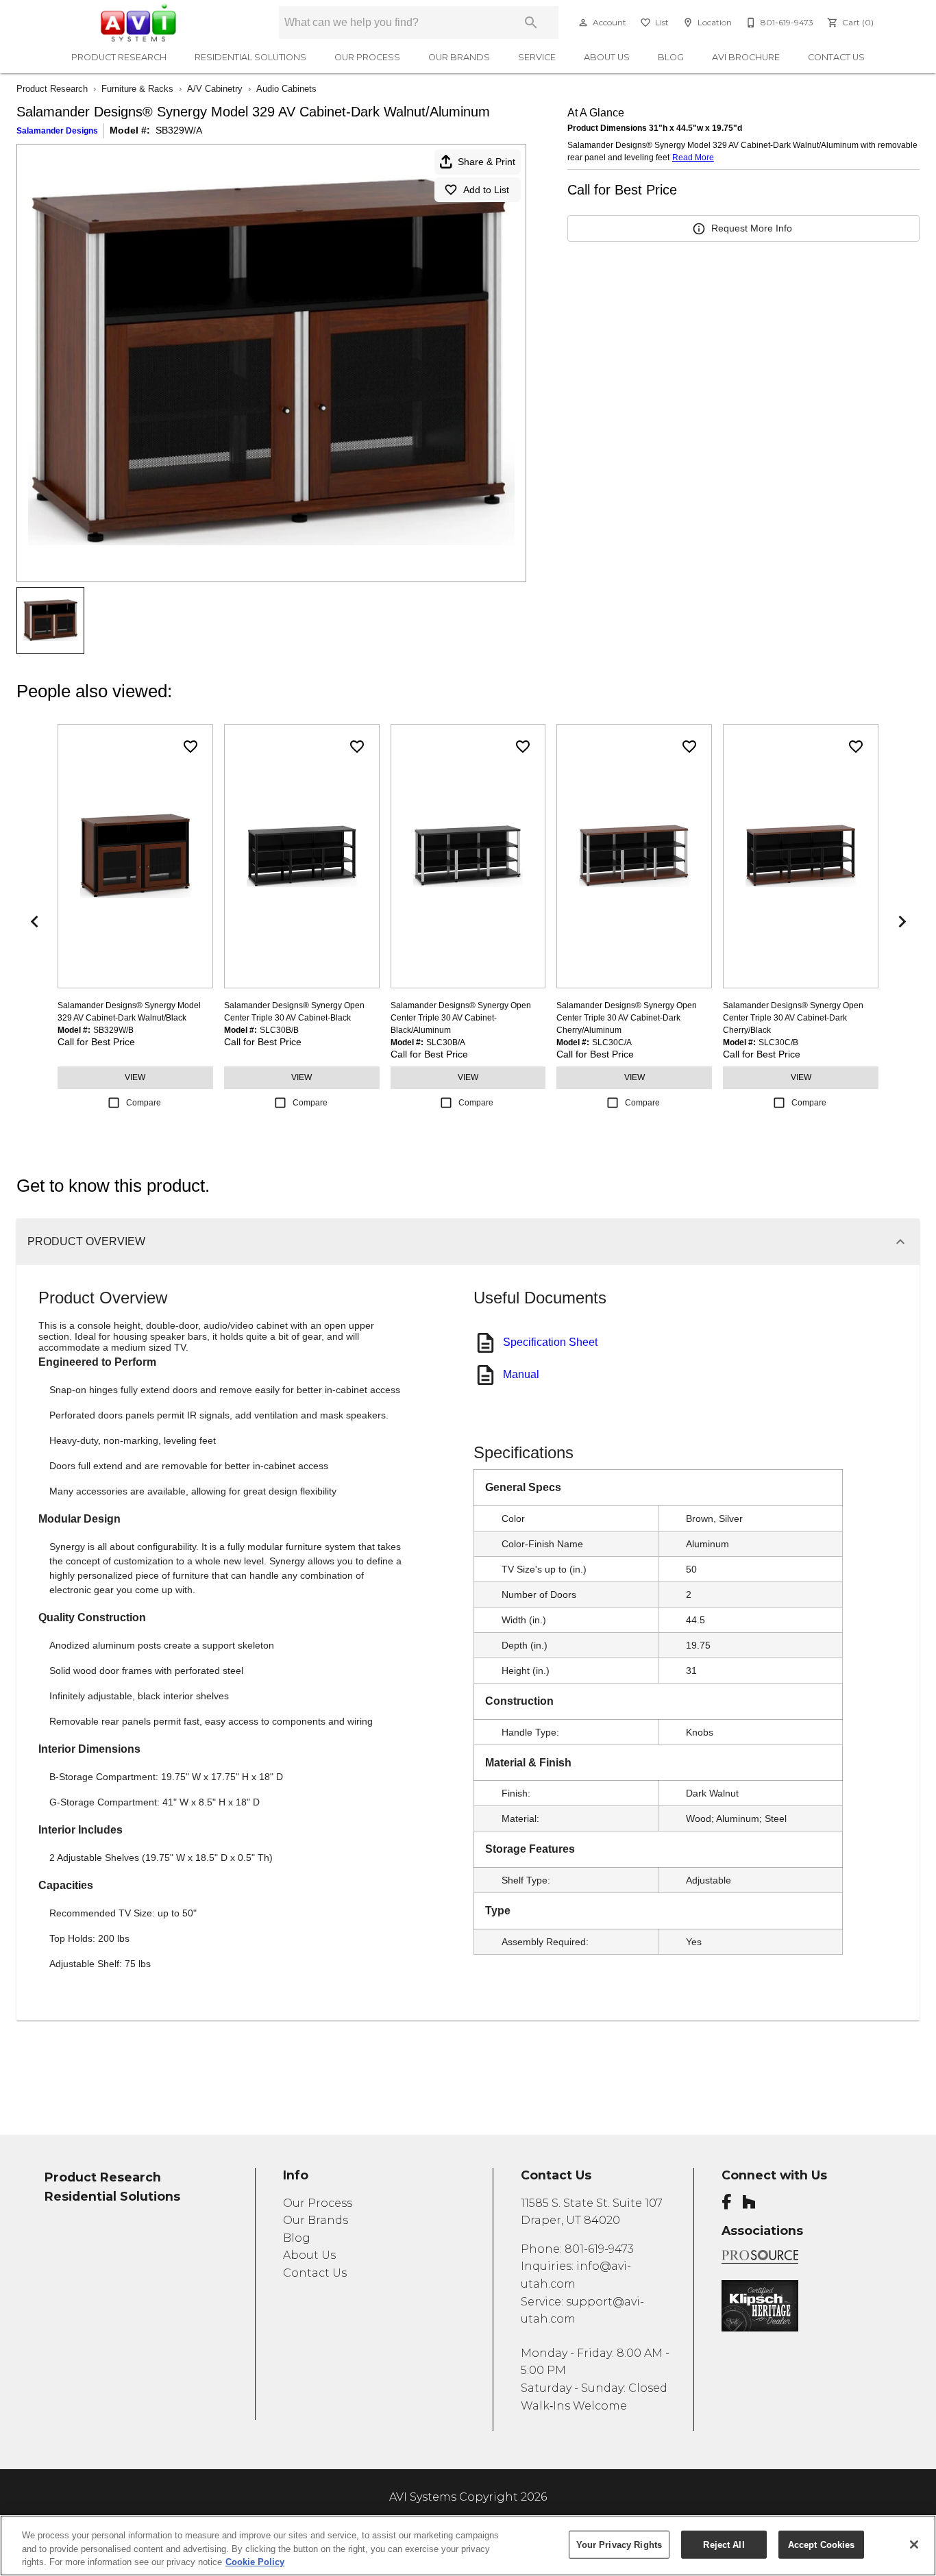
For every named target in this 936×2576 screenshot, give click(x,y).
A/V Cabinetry (215, 89)
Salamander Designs (57, 131)
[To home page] (151, 23)
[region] (468, 2546)
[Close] (914, 2544)
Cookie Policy (255, 2562)
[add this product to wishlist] (190, 747)
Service (537, 57)
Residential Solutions (250, 57)
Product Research (119, 57)
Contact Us (836, 57)
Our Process (367, 57)
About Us (607, 57)
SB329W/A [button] (179, 130)
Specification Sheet (550, 1342)
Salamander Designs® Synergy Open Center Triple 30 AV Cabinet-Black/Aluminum (461, 1018)
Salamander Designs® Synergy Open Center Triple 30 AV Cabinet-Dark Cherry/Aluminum (627, 1018)
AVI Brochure (746, 57)
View (135, 1077)
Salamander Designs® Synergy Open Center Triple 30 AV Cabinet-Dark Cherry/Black (793, 1018)
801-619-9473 (599, 2249)
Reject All (724, 2544)
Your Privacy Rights (619, 2544)
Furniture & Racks (137, 89)
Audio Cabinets (286, 89)
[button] (583, 23)
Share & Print (487, 162)
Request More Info (752, 228)
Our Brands (459, 57)
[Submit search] (531, 23)
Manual (521, 1374)
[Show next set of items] (902, 922)
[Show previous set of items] (34, 922)
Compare (144, 1103)
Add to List (486, 190)
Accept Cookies (822, 2544)
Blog (671, 57)
